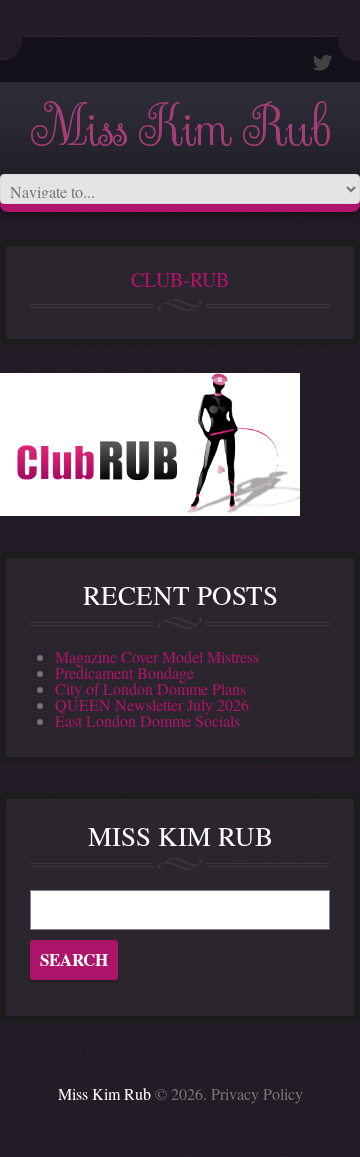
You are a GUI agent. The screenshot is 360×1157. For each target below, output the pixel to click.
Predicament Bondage (124, 672)
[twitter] (323, 62)
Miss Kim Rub (180, 128)
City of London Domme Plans (150, 688)
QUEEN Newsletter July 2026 (152, 704)
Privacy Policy (257, 1093)
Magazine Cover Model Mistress (157, 656)
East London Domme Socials (147, 720)
